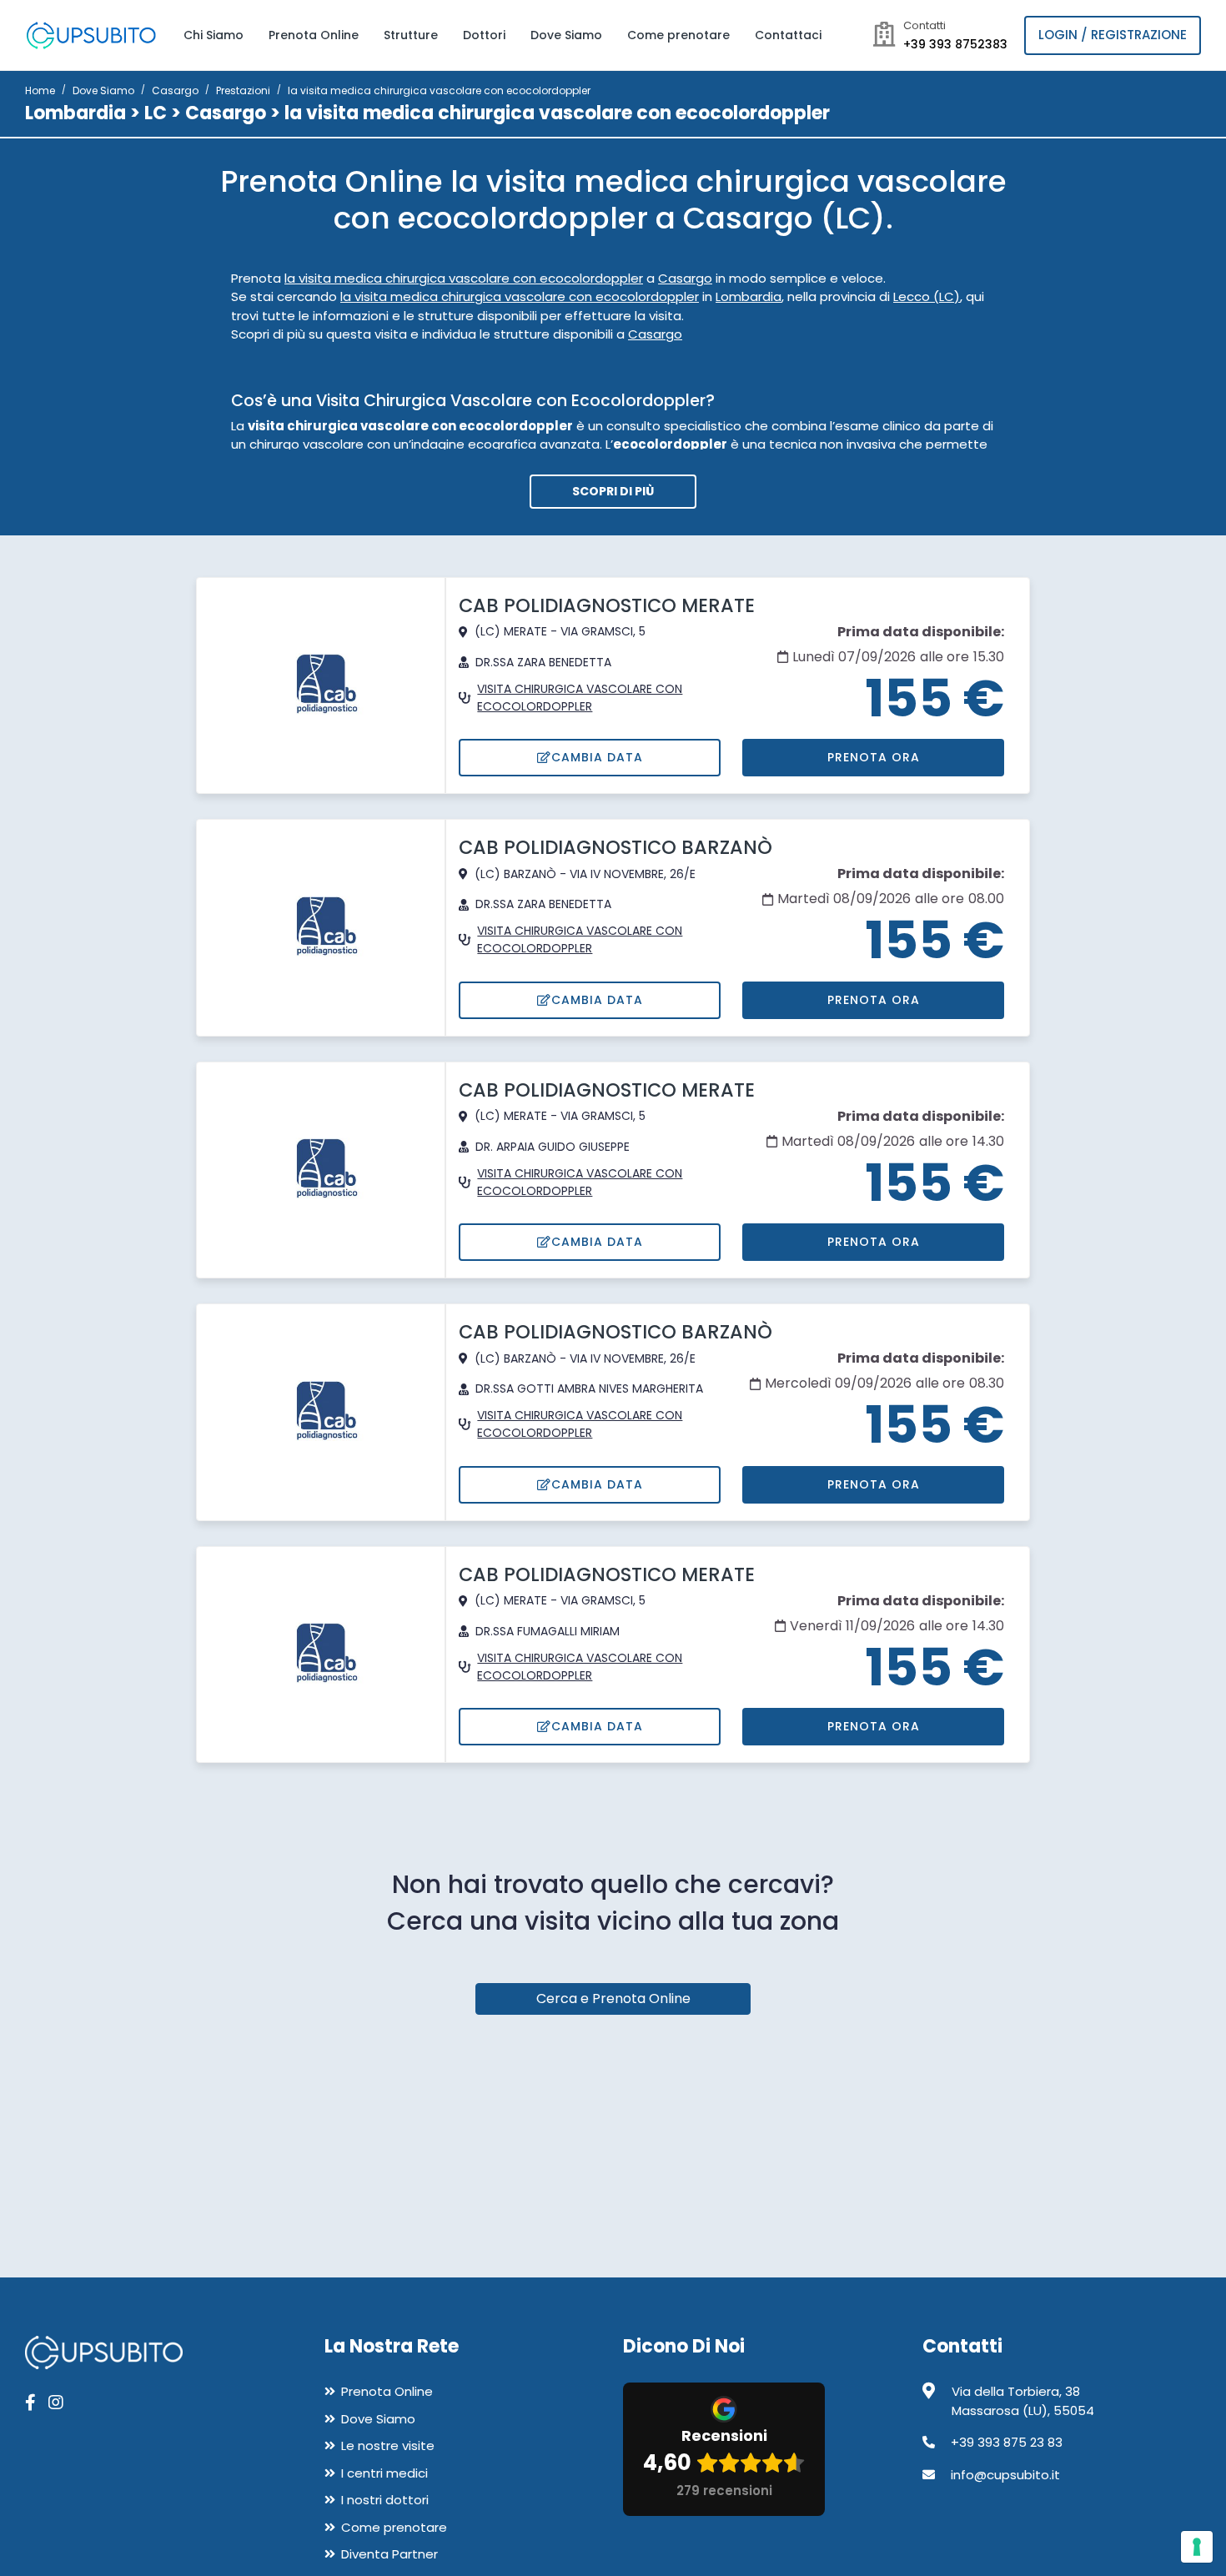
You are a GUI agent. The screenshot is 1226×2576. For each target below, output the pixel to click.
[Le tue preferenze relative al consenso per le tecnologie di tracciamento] (1197, 2547)
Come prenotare (678, 35)
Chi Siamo (214, 35)
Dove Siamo (566, 35)
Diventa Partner (389, 2554)
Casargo (175, 90)
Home (40, 90)
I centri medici (384, 2473)
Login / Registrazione (1113, 35)
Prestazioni (243, 90)
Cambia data (597, 757)
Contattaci (788, 35)
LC (156, 113)
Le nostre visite (388, 2445)
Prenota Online (314, 35)
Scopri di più (613, 491)
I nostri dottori (385, 2500)
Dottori (484, 35)
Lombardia (75, 113)
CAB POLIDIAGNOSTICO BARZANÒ (616, 847)
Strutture (411, 35)
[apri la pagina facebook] (30, 2403)
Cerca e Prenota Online (613, 1999)
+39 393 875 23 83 (1007, 2442)
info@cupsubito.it (1005, 2475)
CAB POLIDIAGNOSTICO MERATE (607, 605)
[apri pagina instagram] (56, 2403)
